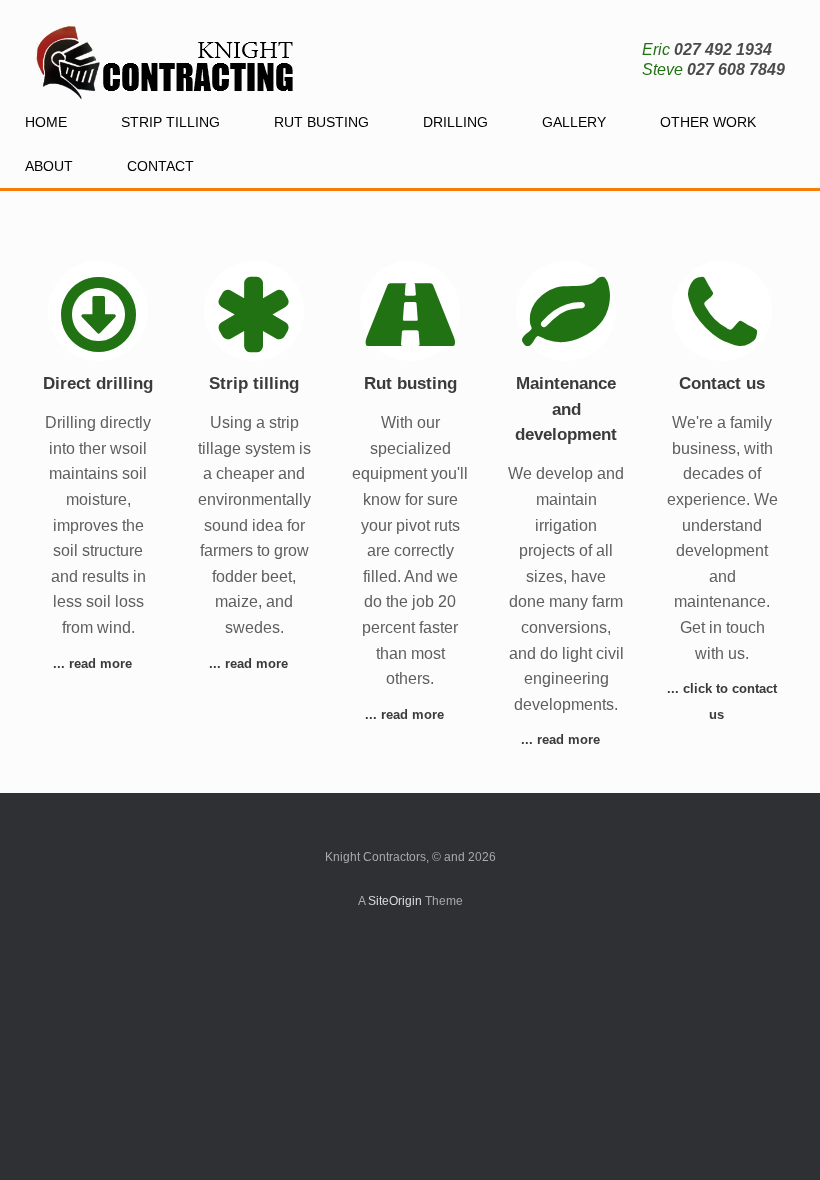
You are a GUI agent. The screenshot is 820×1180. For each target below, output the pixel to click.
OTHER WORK (708, 122)
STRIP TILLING (170, 122)
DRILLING (455, 122)
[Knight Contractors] (167, 50)
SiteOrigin (395, 901)
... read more (94, 663)
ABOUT (49, 166)
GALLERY (574, 122)
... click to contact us (722, 701)
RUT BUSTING (321, 122)
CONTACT (160, 166)
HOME (46, 122)
